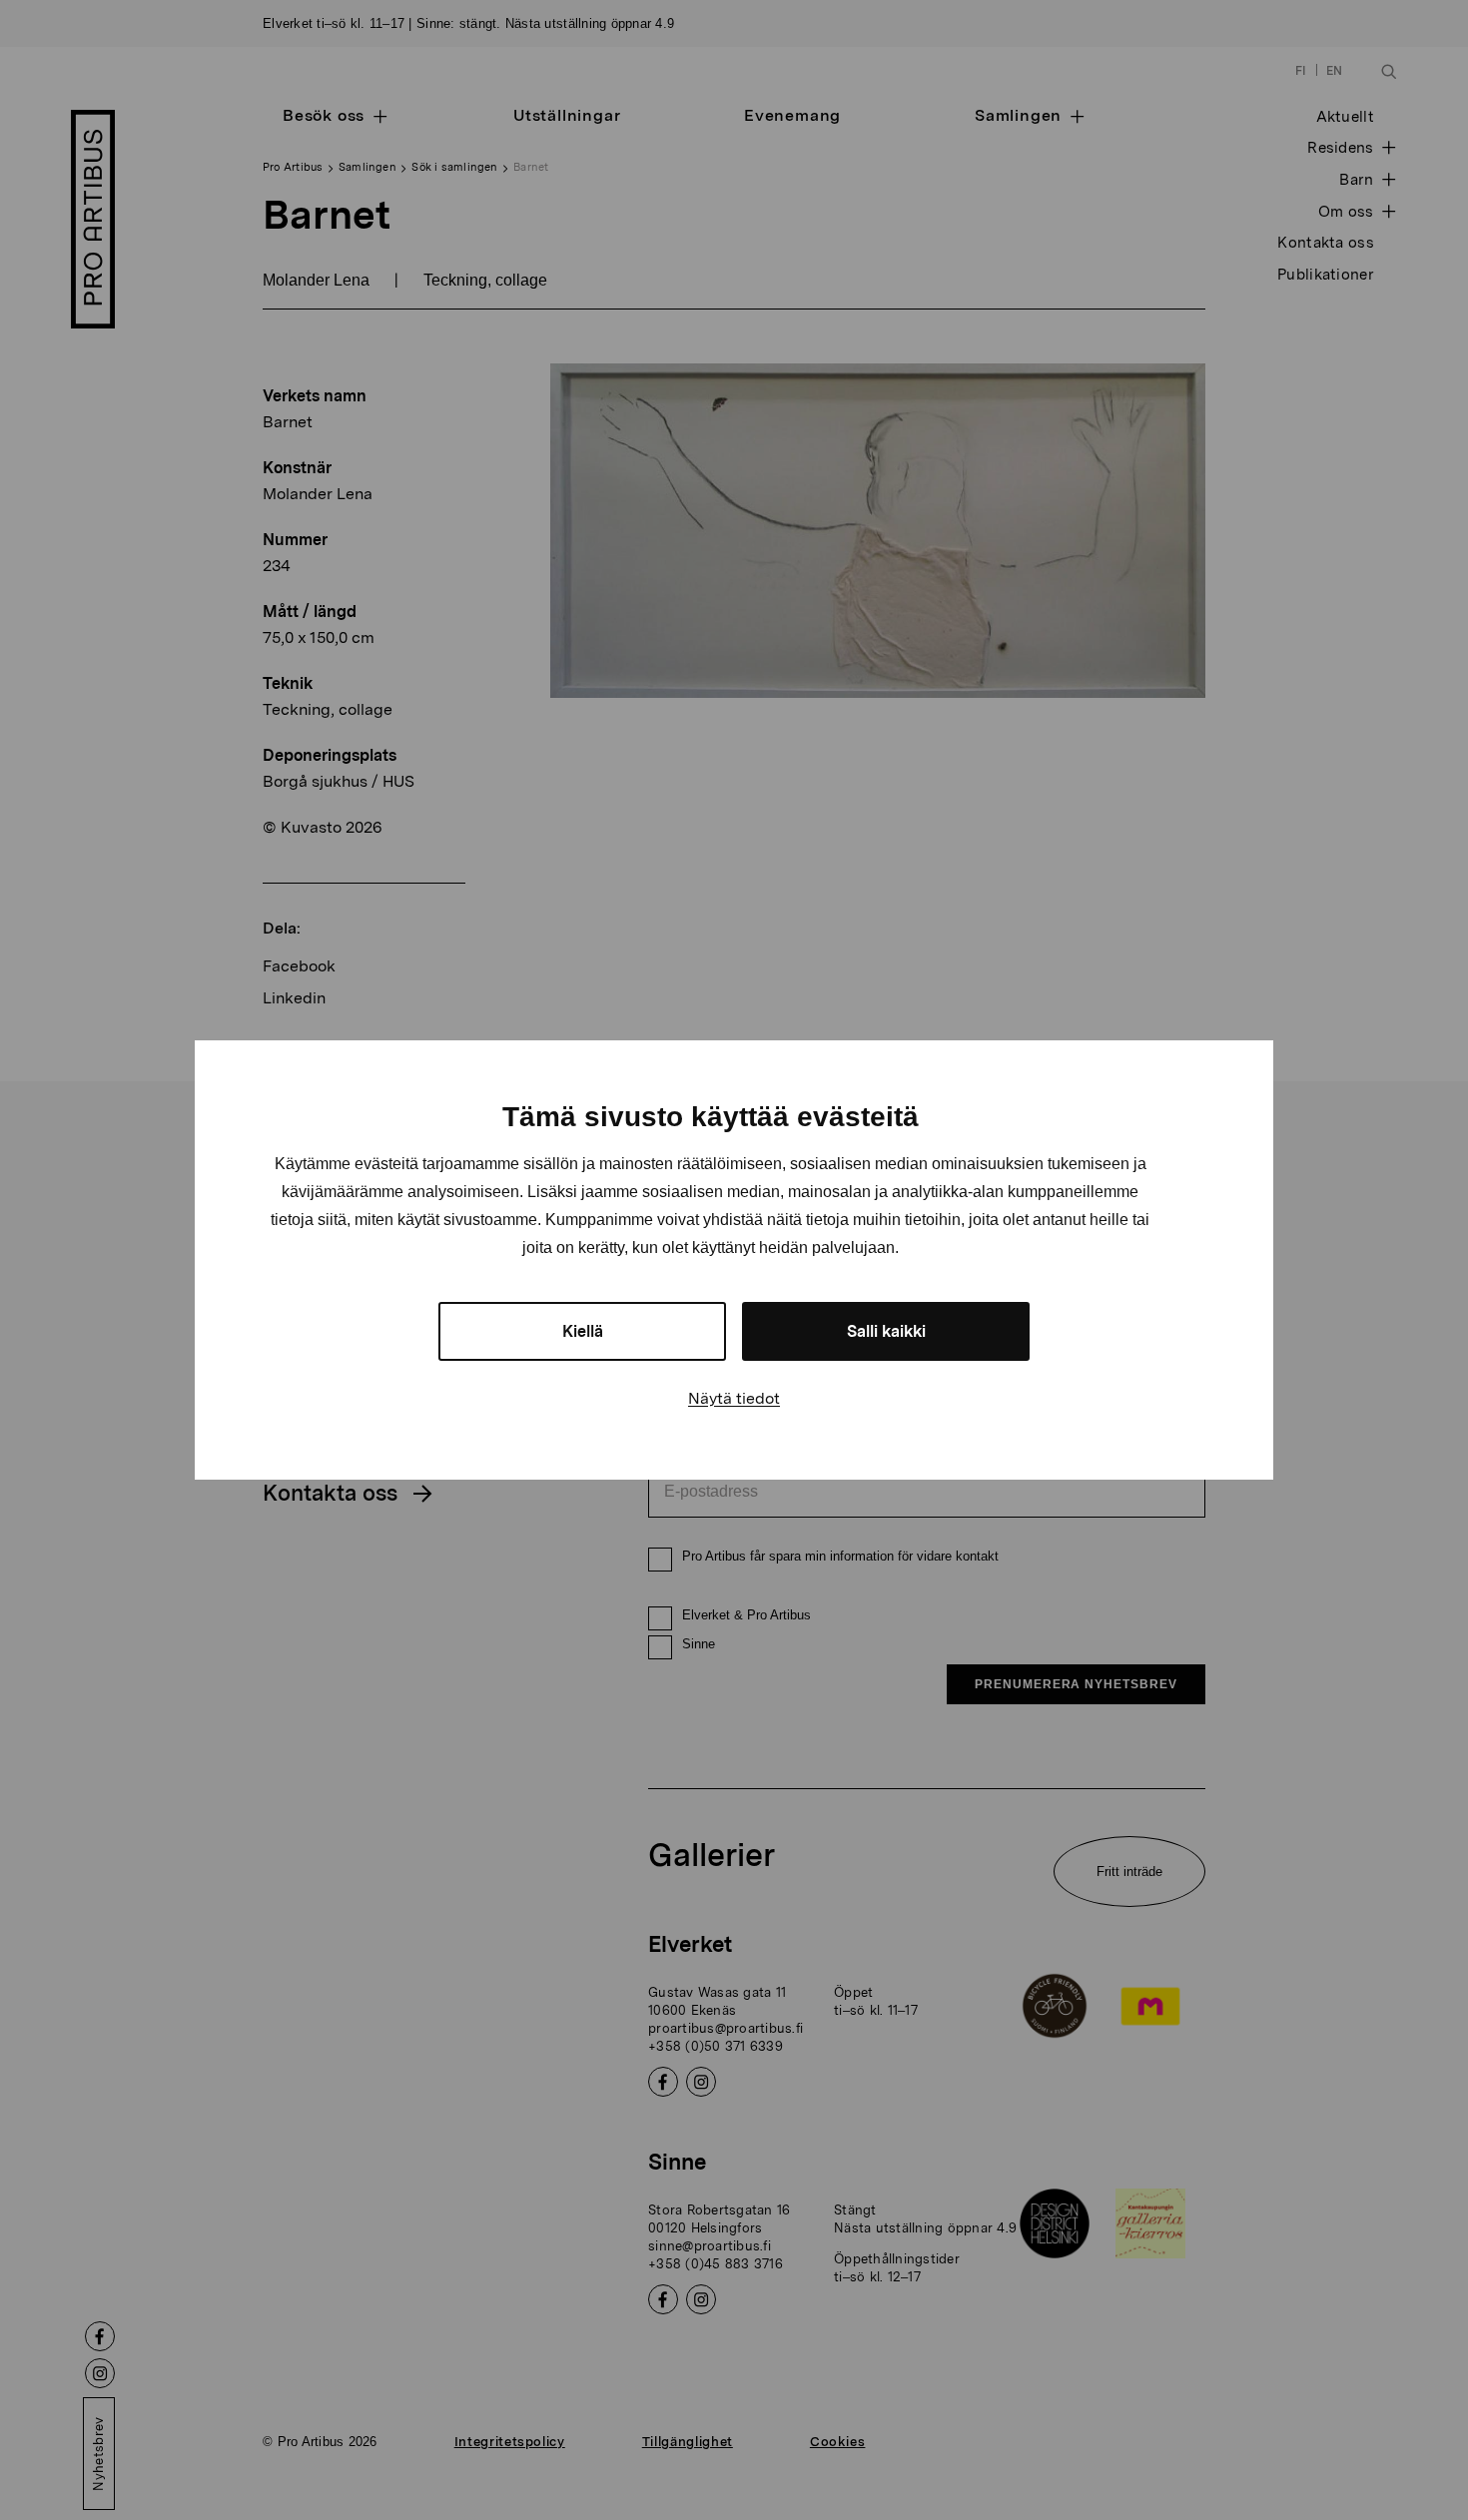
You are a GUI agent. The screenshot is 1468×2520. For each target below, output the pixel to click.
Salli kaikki (886, 1331)
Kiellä (583, 1331)
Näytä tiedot (734, 1398)
